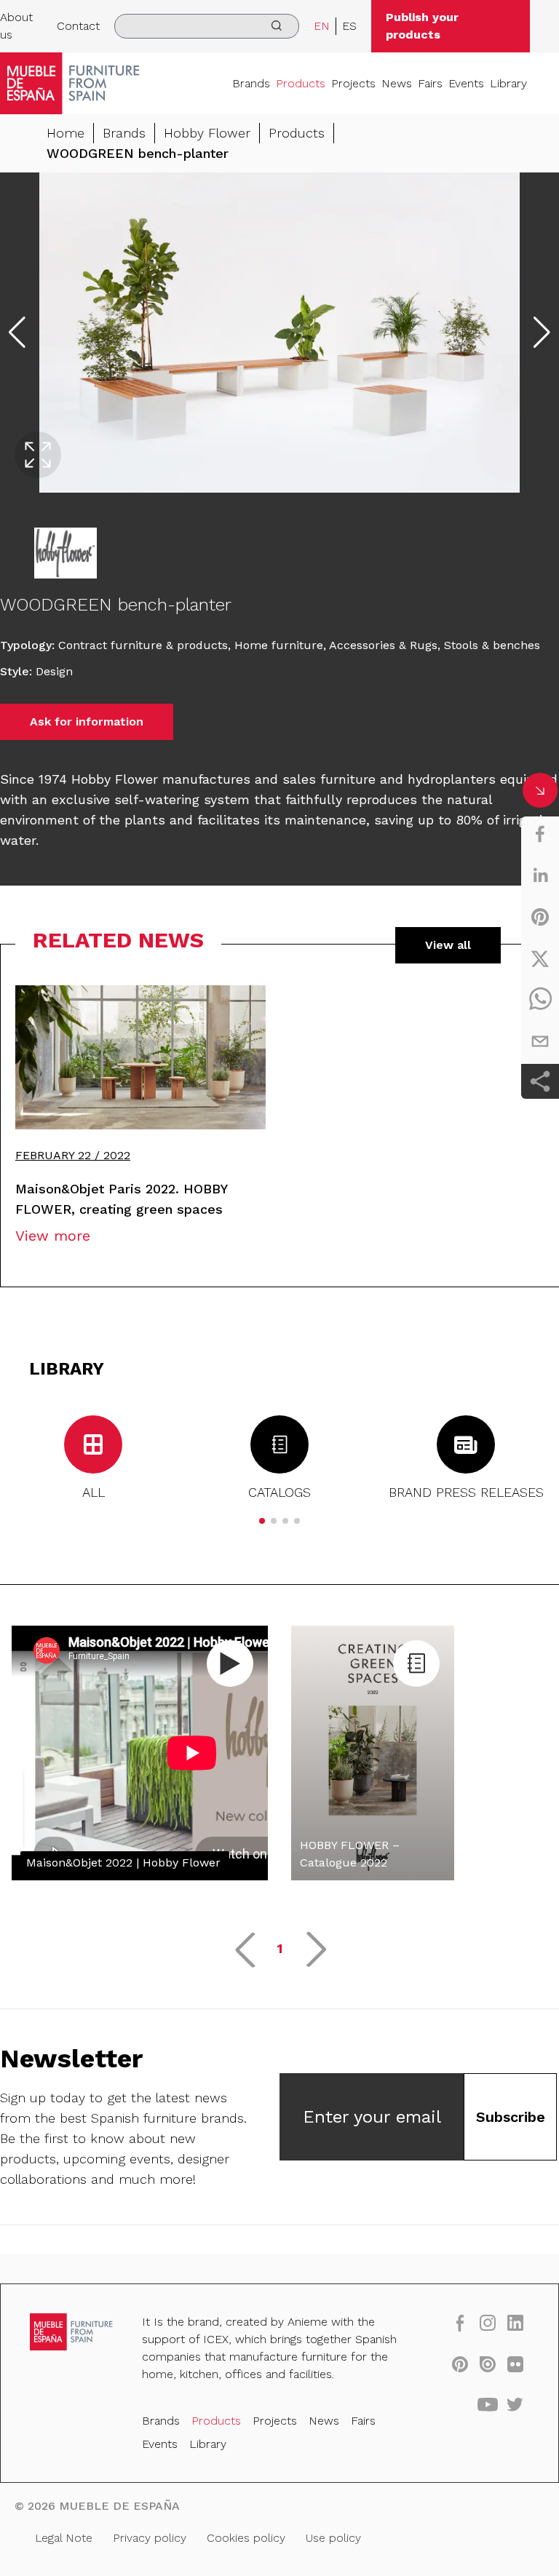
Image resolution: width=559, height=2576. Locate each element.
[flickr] (515, 2364)
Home (66, 133)
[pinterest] (540, 917)
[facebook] (540, 834)
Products (301, 83)
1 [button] (280, 1948)
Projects (353, 83)
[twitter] (540, 958)
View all (448, 945)
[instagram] (488, 2322)
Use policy (333, 2538)
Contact (78, 26)
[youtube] (488, 2404)
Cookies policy (246, 2538)
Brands (251, 83)
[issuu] (488, 2364)
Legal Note (64, 2538)
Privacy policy (150, 2538)
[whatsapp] (540, 1000)
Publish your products (422, 26)
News (397, 83)
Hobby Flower (207, 133)
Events (466, 83)
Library (508, 83)
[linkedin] (540, 875)
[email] (540, 1041)
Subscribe (511, 2117)
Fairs (430, 83)
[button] (262, 1521)
